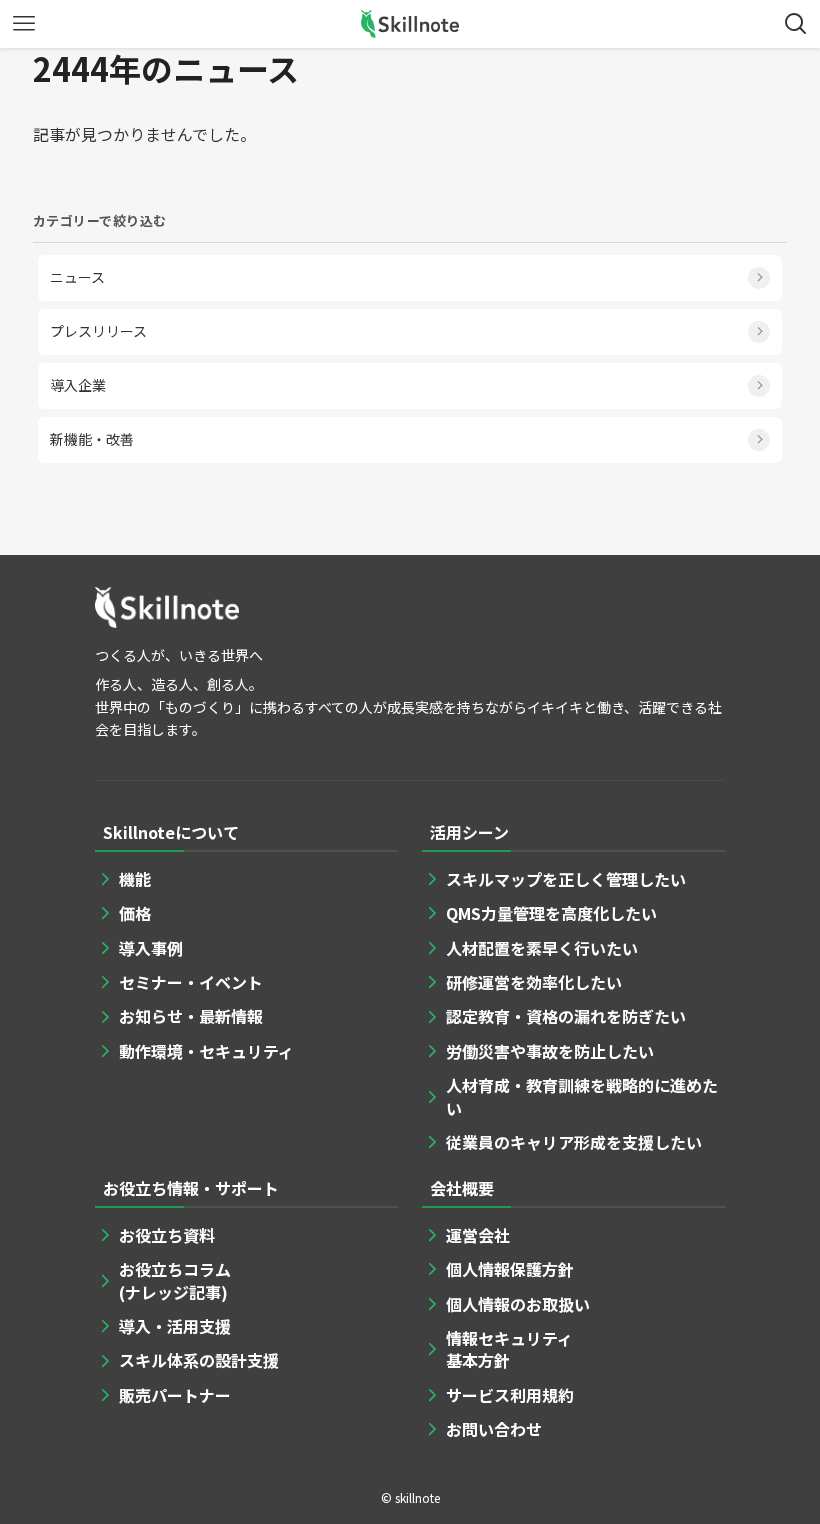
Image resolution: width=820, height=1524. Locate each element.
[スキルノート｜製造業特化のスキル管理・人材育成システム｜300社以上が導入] (410, 24)
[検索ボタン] (796, 24)
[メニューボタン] (24, 24)
